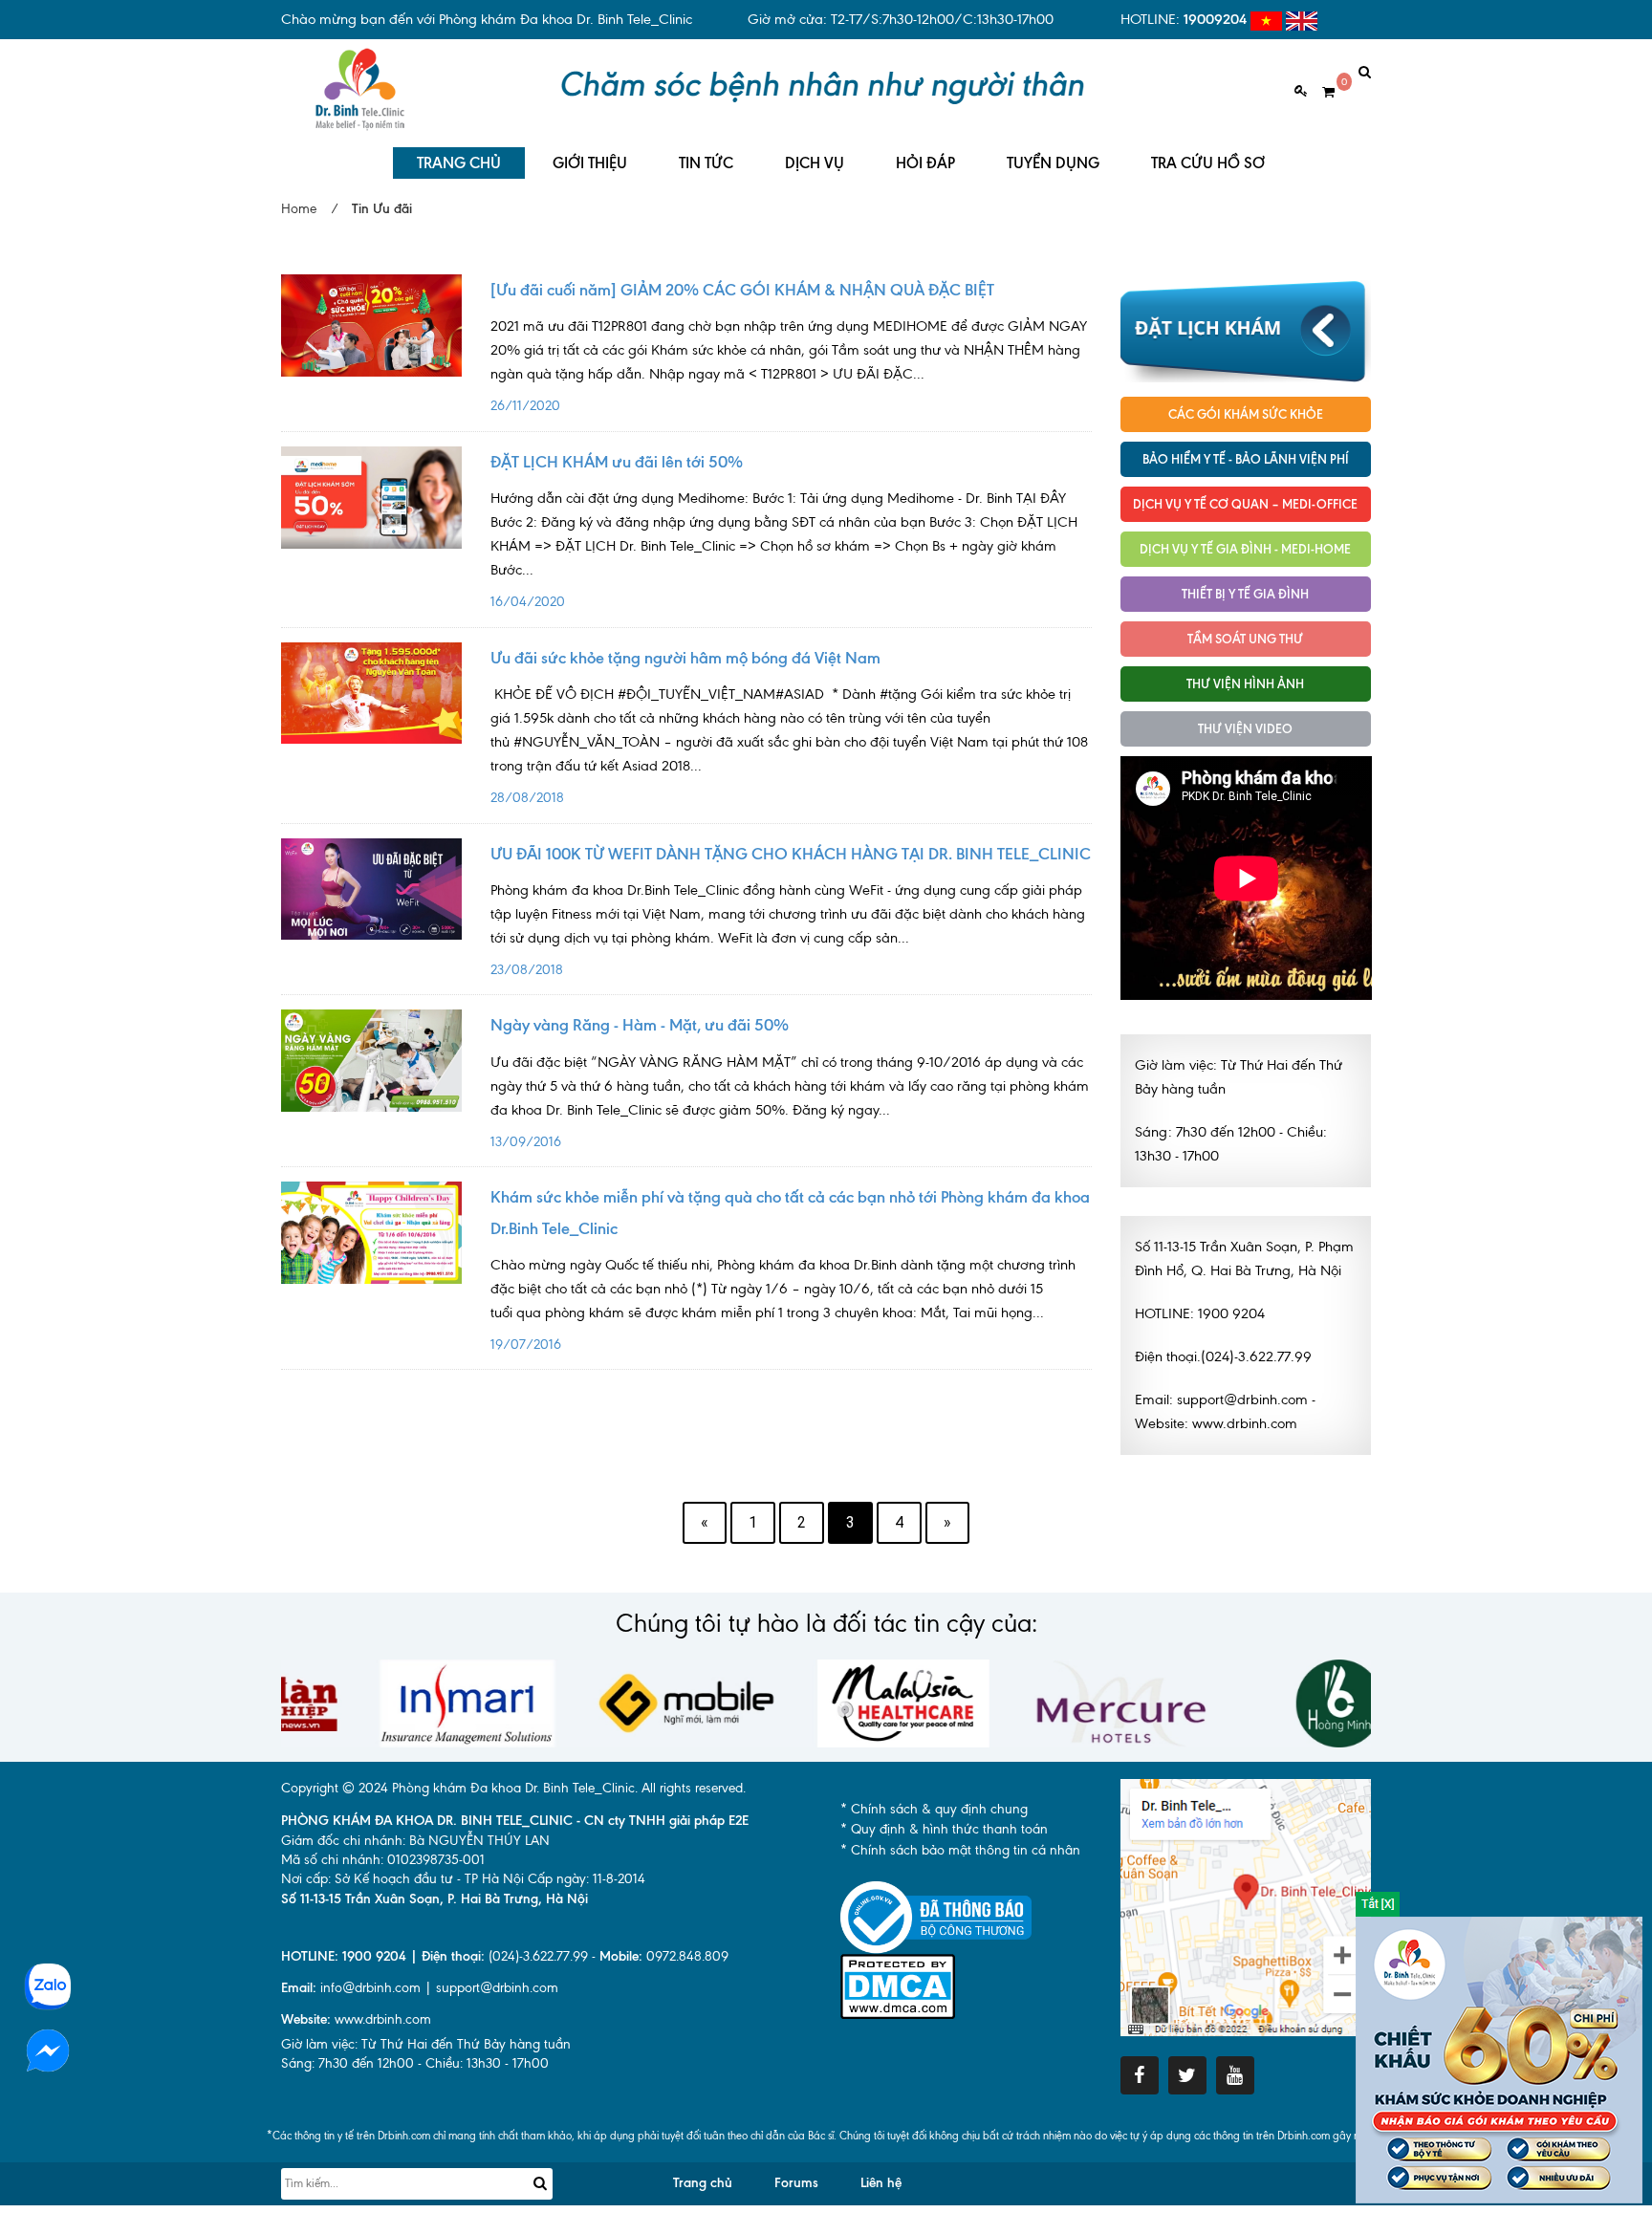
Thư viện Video (1245, 728)
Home (299, 209)
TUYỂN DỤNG (1053, 163)
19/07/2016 (783, 1304)
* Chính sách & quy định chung (934, 1809)
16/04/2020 (784, 550)
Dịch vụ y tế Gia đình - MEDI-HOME (1245, 549)
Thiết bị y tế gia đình (1245, 594)
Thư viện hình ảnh (1245, 683)
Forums (796, 2183)
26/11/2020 (789, 366)
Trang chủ (703, 2183)
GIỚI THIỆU (590, 163)
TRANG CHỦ (459, 163)
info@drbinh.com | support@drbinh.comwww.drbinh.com (420, 2004)
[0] (1321, 92)
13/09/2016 (790, 1102)
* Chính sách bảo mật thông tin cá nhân (960, 1850)
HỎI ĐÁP (925, 163)
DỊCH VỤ (815, 163)
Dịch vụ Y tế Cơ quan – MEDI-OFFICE (1245, 504)
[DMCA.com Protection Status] (898, 1985)
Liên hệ (881, 2183)
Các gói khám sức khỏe (1246, 414)
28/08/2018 (789, 746)
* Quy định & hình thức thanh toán (944, 1829)
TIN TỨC (706, 163)
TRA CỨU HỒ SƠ (1208, 163)
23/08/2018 (788, 930)
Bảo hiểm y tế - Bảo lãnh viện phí (1246, 459)
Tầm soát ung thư (1245, 639)
